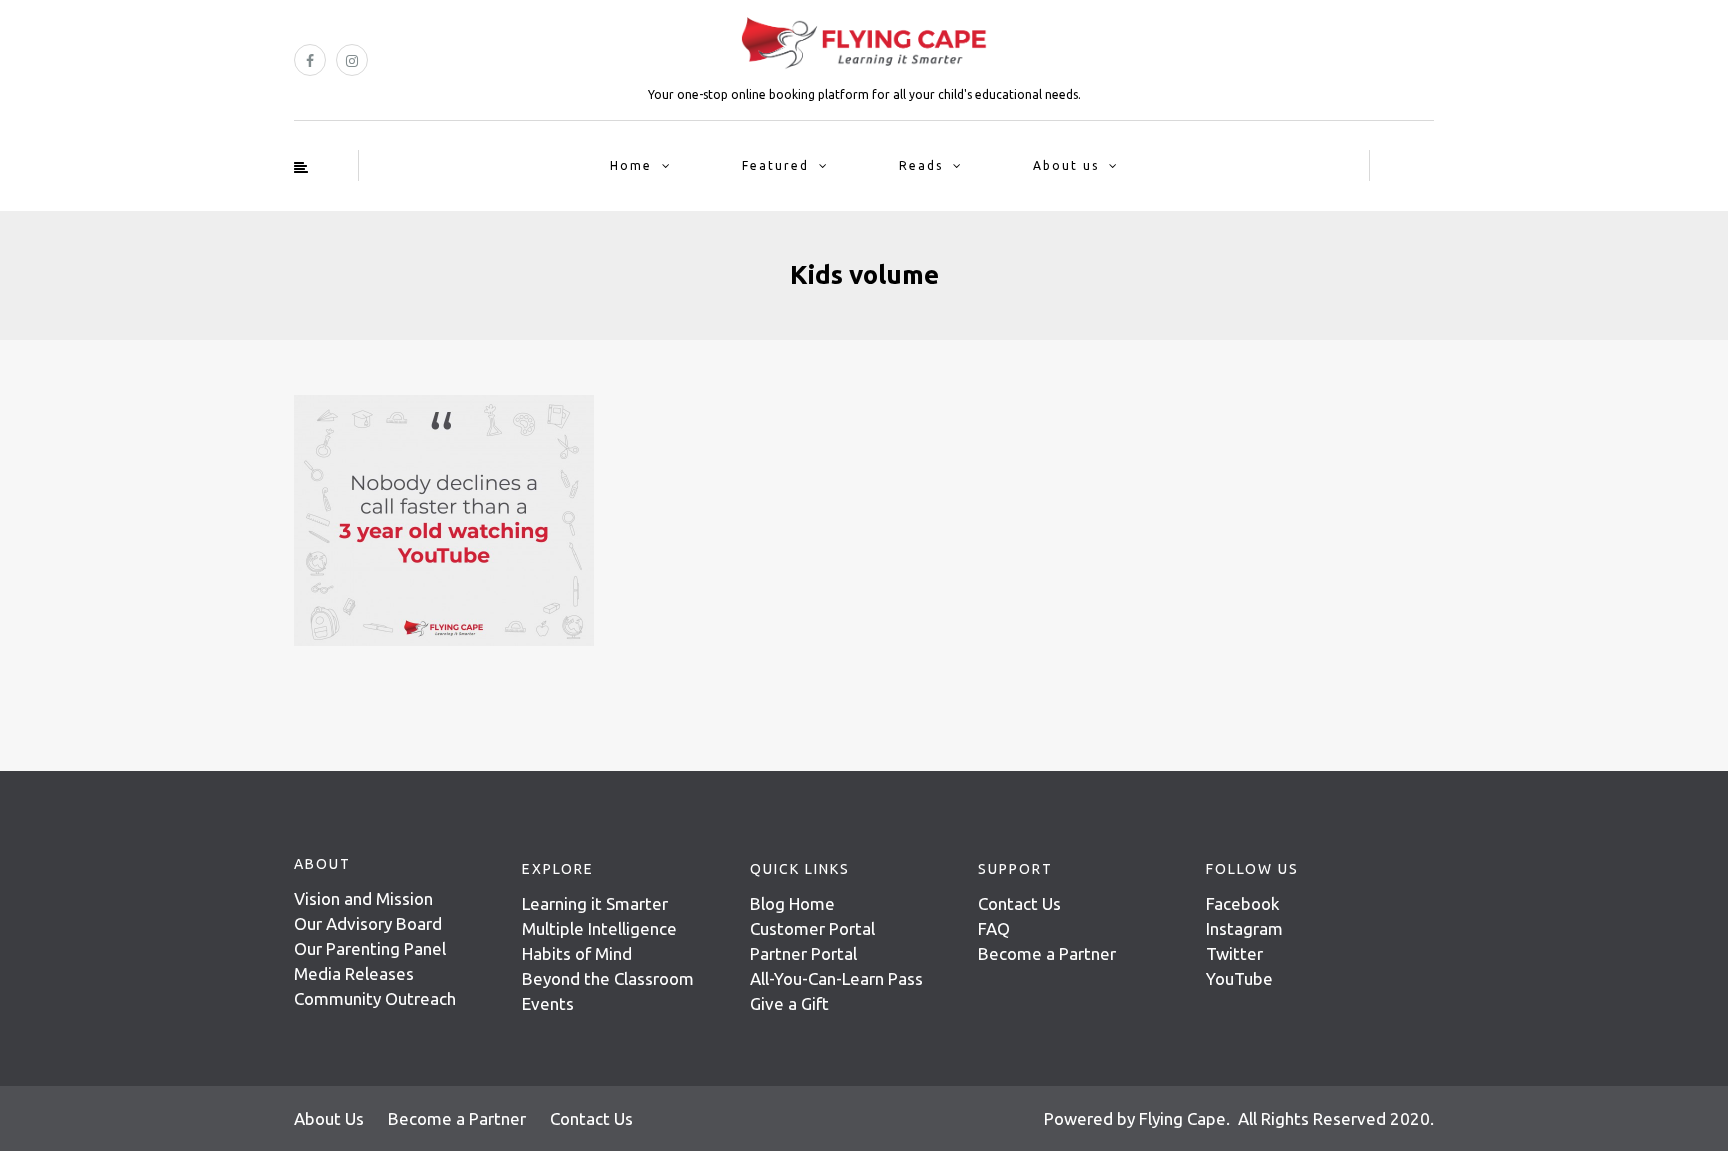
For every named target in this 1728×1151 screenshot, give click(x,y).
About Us (329, 1118)
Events (548, 1003)
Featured (775, 165)
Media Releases (354, 973)
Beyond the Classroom (608, 978)
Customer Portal (812, 928)
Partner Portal (803, 953)
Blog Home (792, 903)
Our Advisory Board (368, 923)
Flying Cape (1182, 1118)
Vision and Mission (363, 898)
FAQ (994, 928)
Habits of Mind (577, 953)
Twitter (1234, 953)
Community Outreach (375, 998)
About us (1066, 165)
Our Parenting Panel (370, 948)
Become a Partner (1047, 953)
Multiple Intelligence (599, 928)
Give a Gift (789, 1003)
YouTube (1239, 978)
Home (631, 165)
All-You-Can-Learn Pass (836, 978)
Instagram (1244, 928)
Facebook (1243, 903)
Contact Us (1019, 903)
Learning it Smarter (595, 903)
